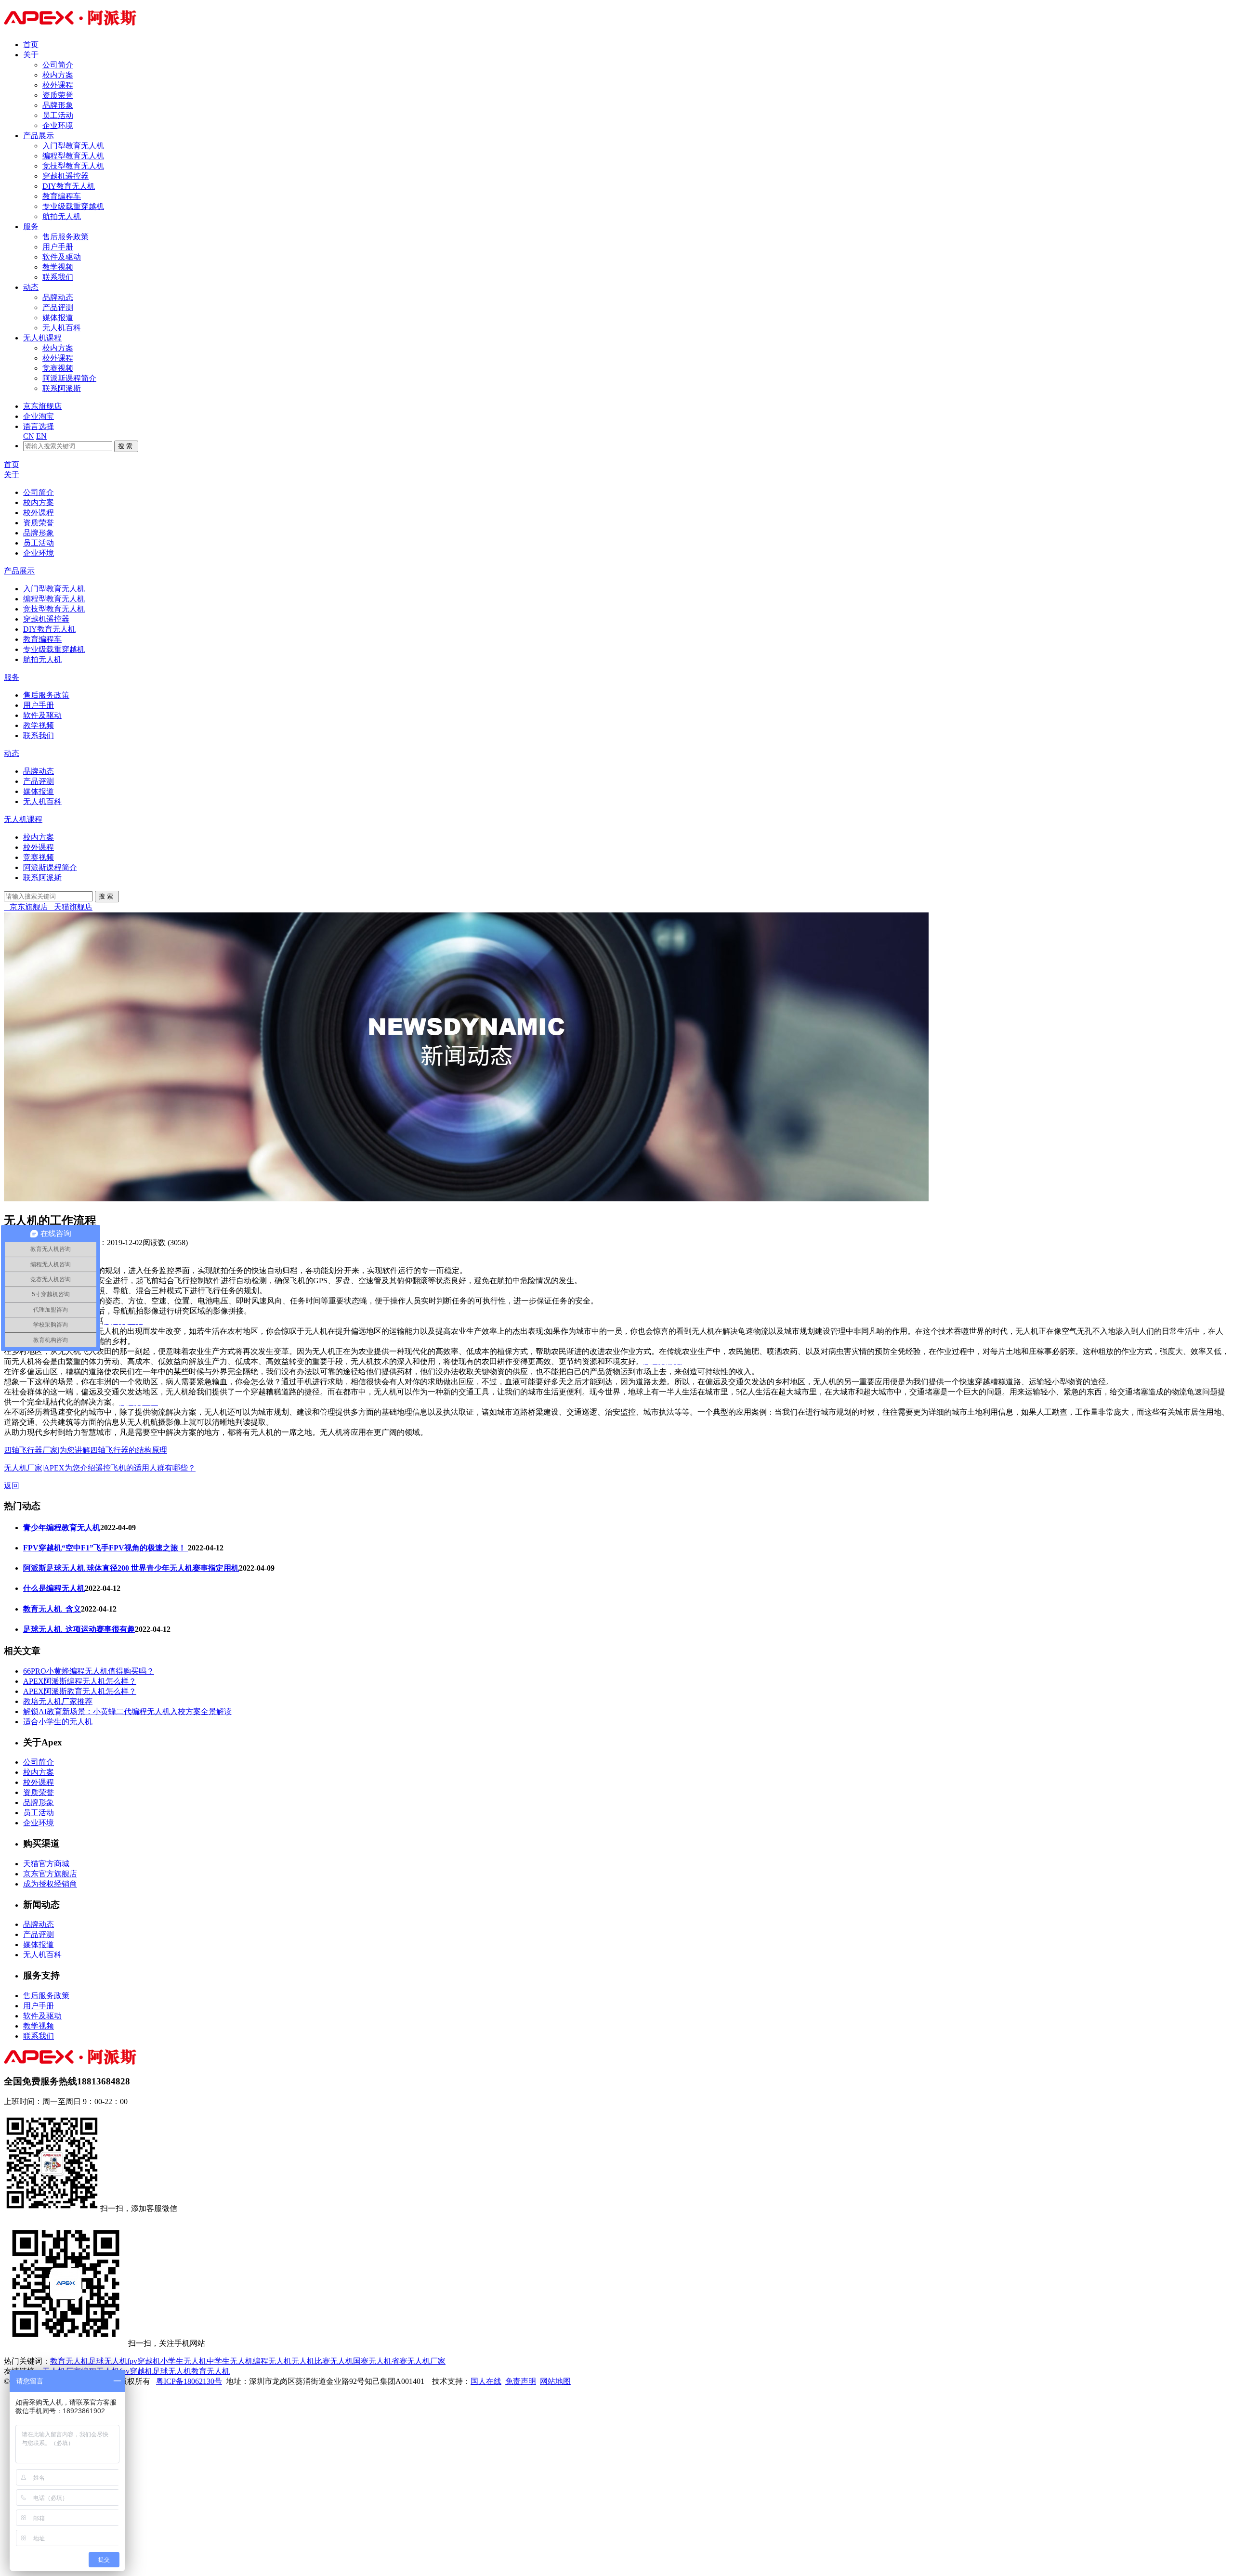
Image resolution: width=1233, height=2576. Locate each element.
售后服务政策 (66, 237)
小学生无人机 (184, 2361)
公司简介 (58, 65)
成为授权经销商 (50, 1884)
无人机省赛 (388, 2361)
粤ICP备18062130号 (189, 2381)
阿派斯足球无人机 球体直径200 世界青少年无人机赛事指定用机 (131, 1568)
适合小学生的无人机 (58, 1722)
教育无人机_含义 (52, 1609)
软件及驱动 (62, 257)
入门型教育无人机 (73, 146)
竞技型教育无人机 (73, 166)
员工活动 (58, 115)
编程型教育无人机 (73, 156)
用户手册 (58, 247)
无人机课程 (42, 338)
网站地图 (555, 2381)
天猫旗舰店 (70, 907)
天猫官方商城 (46, 1864)
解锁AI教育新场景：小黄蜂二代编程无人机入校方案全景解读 (127, 1711)
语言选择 (39, 426)
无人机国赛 (349, 2361)
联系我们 (58, 277)
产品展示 (39, 136)
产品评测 (58, 307)
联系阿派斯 (62, 388)
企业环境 (58, 125)
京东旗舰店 (42, 406)
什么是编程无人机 (54, 1588)
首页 (31, 45)
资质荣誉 (58, 95)
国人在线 (486, 2381)
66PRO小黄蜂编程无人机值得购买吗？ (89, 1671)
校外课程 (58, 85)
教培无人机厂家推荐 (58, 1701)
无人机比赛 (311, 2361)
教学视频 (58, 267)
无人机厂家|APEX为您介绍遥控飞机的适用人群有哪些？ (100, 1468)
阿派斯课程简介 (69, 378)
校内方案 (58, 75)
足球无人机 (108, 2361)
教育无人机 (69, 2361)
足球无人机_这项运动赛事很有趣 (79, 1629)
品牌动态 (58, 297)
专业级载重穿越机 (73, 206)
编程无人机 (272, 2361)
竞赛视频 (58, 368)
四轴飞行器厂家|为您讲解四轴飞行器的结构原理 (85, 1450)
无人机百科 (62, 328)
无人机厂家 (426, 2361)
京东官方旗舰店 (50, 1874)
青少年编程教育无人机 (62, 1528)
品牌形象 (58, 105)
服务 (31, 227)
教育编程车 (62, 196)
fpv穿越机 (144, 2361)
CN (29, 436)
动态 (31, 287)
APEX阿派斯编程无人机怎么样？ (80, 1681)
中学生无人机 (230, 2361)
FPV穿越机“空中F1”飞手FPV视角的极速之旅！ (105, 1548)
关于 (31, 55)
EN (41, 436)
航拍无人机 (62, 216)
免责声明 (521, 2381)
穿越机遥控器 (66, 176)
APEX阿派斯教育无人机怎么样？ (80, 1691)
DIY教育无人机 (69, 186)
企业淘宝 (39, 416)
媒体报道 (58, 318)
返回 (12, 1486)
